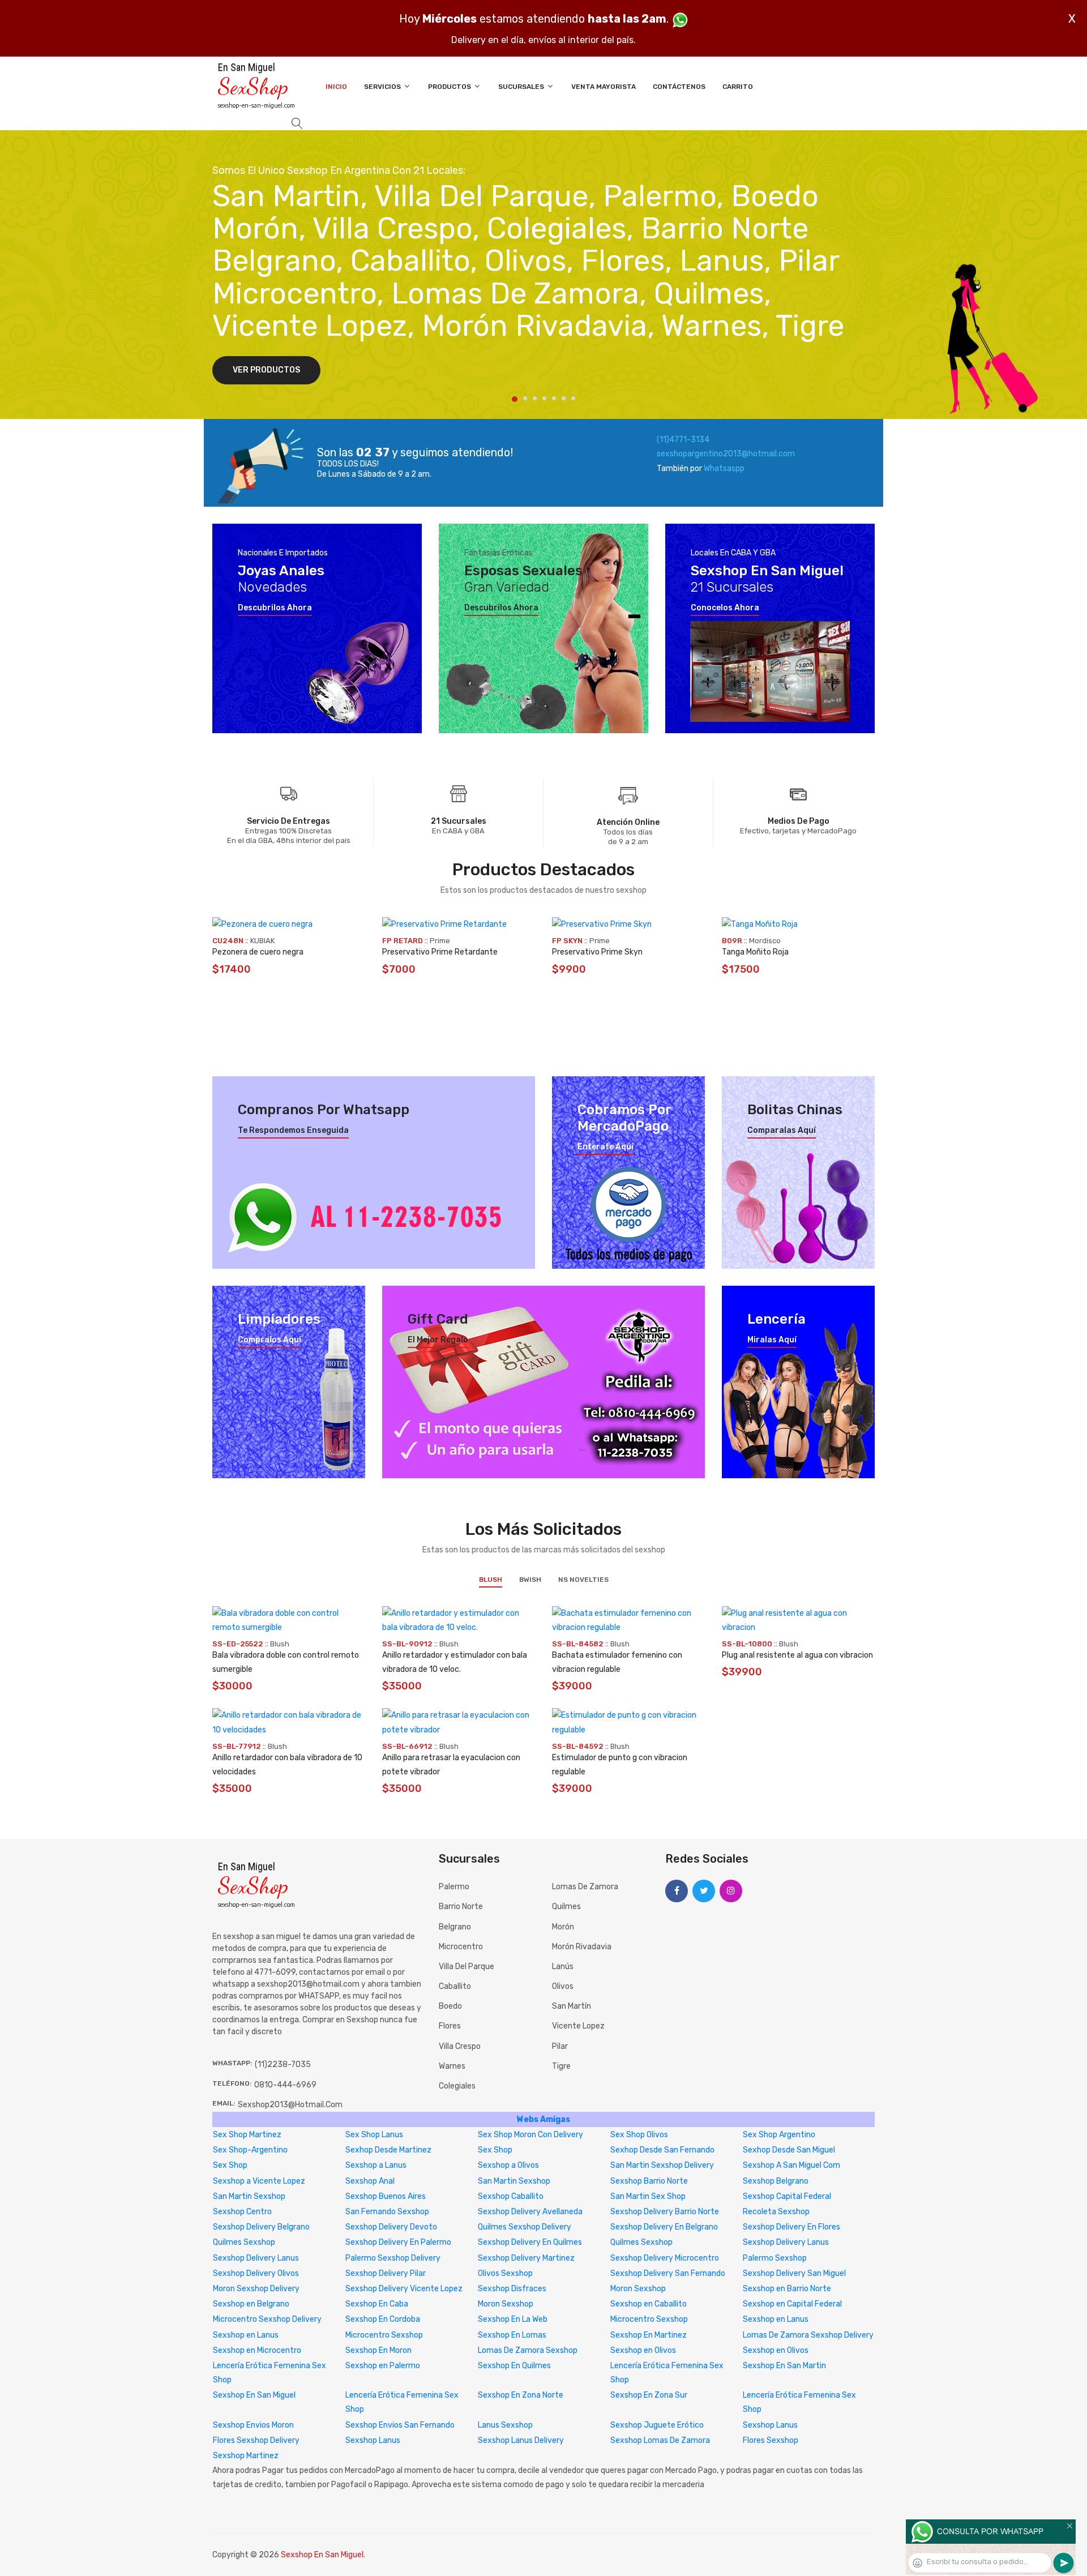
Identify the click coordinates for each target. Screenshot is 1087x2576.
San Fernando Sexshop (387, 2212)
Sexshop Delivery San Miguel (794, 2273)
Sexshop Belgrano (776, 2181)
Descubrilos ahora (275, 608)
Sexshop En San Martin (784, 2366)
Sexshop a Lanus (376, 2165)
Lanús (563, 1967)
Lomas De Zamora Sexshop (528, 2350)
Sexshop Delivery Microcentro (665, 2258)
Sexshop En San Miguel (254, 2395)
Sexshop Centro (242, 2212)
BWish (530, 1580)
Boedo (450, 2006)
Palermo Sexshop (775, 2258)
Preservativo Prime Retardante (440, 952)
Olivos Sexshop (505, 2273)
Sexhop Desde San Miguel (789, 2150)
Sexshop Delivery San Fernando (668, 2273)
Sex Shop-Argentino (250, 2150)
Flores (450, 2026)
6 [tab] (564, 398)
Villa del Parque (467, 1967)
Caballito (455, 1986)
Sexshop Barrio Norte (649, 2181)
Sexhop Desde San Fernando (662, 2150)
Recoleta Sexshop (776, 2212)
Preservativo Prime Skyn (597, 952)
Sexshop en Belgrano (251, 2304)
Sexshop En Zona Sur (649, 2395)
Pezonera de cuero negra (258, 952)
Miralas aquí (772, 1340)
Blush (491, 1580)
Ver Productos (266, 370)
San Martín (572, 2006)
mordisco (765, 941)
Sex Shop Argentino (779, 2135)
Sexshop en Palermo (383, 2366)
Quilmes (566, 1907)
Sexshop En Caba (377, 2304)
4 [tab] (544, 398)
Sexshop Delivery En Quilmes (530, 2242)
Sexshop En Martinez (649, 2335)
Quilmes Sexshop (244, 2242)
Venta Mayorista (604, 87)
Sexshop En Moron (378, 2350)
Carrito (738, 87)
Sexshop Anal (370, 2181)
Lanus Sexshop (505, 2425)
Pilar (560, 2046)
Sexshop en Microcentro (257, 2350)
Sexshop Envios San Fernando (400, 2425)
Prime (440, 941)
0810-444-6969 (285, 2085)
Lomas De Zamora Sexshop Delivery (808, 2335)
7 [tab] (573, 398)
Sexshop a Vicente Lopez (259, 2181)
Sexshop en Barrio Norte (787, 2289)
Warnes (452, 2066)
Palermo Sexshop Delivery (393, 2258)
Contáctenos (679, 87)
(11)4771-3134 (683, 440)
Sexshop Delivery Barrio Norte (665, 2212)
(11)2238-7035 (283, 2064)
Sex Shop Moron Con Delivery (530, 2135)
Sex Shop (495, 2150)
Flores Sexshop (771, 2440)
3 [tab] (535, 398)
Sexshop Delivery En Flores (791, 2227)
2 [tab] (525, 398)
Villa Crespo (460, 2046)
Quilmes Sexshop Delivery (525, 2227)
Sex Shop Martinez (247, 2135)
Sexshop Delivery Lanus (786, 2242)
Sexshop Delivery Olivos (256, 2273)
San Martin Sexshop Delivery (662, 2165)
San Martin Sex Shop (648, 2196)
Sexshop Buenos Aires (386, 2196)
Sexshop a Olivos (508, 2165)
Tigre (561, 2066)
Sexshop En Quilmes (514, 2366)
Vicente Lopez (578, 2026)
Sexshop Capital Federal (787, 2196)
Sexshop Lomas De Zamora (660, 2440)
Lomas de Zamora (585, 1887)
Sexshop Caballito (511, 2196)
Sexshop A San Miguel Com (791, 2165)
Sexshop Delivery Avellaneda (530, 2212)
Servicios (383, 87)
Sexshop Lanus (770, 2425)
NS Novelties (583, 1580)
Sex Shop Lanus (374, 2135)
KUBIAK (262, 941)
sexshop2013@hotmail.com (290, 2105)
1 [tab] (515, 399)
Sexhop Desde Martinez (388, 2150)
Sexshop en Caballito (649, 2304)
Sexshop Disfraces (512, 2289)
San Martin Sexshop (514, 2181)
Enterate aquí (605, 1147)
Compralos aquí (269, 1340)
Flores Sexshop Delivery (256, 2440)
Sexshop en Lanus (776, 2319)
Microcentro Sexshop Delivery (267, 2319)
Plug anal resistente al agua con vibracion (797, 1655)
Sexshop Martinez (246, 2456)
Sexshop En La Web (513, 2319)
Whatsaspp (724, 468)
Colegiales (457, 2086)
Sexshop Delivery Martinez (526, 2258)
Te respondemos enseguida (293, 1131)
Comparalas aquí (782, 1131)
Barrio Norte (461, 1907)
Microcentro (461, 1947)
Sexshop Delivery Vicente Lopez (404, 2289)
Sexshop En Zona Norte (521, 2395)
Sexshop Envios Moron (253, 2425)
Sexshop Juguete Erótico (657, 2425)
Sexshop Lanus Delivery (521, 2440)
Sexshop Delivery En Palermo (398, 2242)
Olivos (563, 1986)
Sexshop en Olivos (643, 2350)
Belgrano (455, 1927)
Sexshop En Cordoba (383, 2319)
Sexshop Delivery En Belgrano (664, 2227)
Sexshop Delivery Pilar (386, 2273)
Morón (563, 1927)
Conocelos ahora (725, 608)
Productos (450, 87)
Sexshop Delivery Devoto (391, 2227)
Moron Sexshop (638, 2289)
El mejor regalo (438, 1340)
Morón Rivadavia (582, 1947)
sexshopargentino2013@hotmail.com (726, 454)
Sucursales (522, 87)
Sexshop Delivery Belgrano (261, 2227)
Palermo (454, 1887)
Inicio (336, 87)
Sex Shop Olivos (639, 2135)
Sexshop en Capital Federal (792, 2304)
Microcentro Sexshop (649, 2319)
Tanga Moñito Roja (755, 952)
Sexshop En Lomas (512, 2335)
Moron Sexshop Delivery (256, 2289)
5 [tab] (554, 398)
